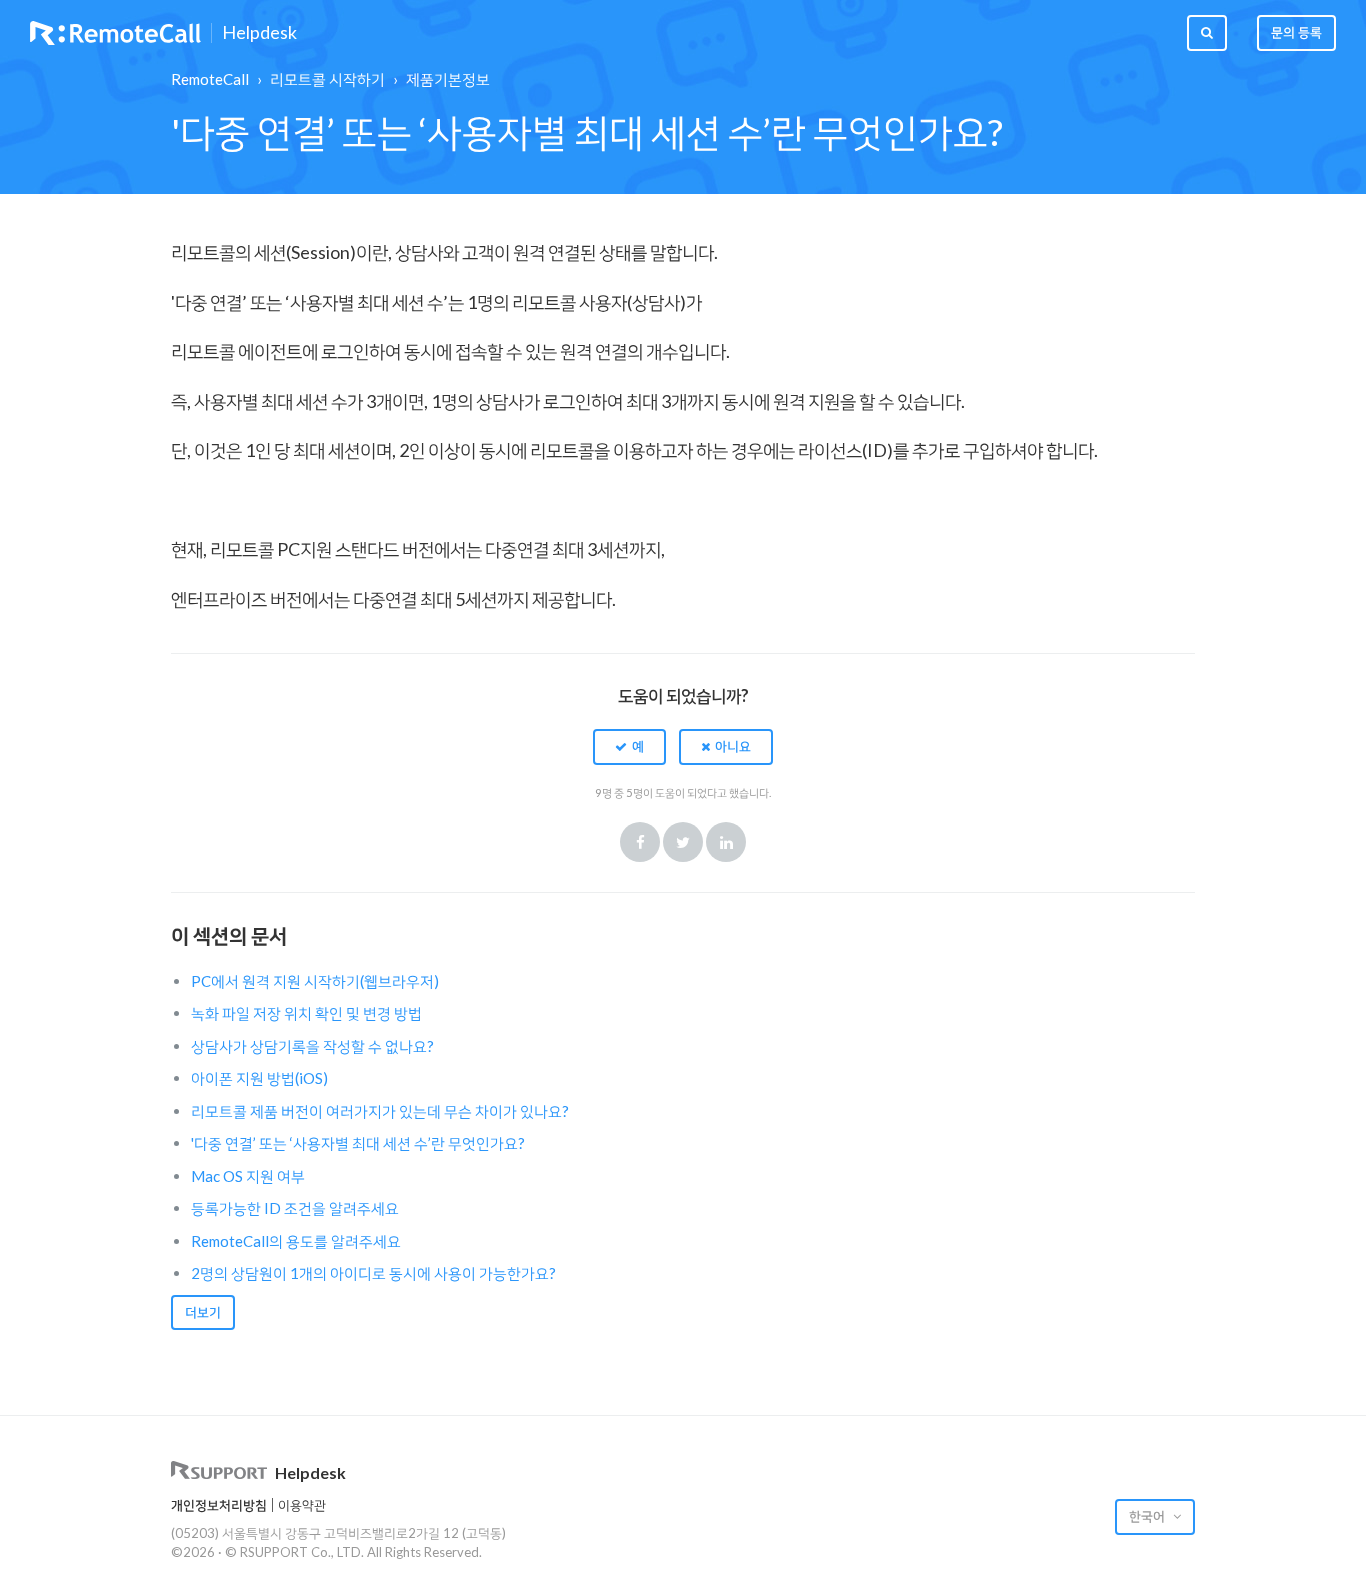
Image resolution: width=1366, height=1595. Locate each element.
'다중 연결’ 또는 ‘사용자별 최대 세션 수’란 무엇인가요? (358, 1143)
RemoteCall (210, 79)
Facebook (640, 842)
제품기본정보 (448, 79)
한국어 (1148, 1516)
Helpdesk (259, 33)
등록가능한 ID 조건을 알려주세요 (295, 1208)
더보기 (203, 1312)
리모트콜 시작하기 (327, 79)
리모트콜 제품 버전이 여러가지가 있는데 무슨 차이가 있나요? (380, 1111)
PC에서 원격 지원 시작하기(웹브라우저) (315, 981)
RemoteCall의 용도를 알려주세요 (296, 1241)
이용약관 (302, 1505)
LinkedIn (726, 842)
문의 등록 (1296, 32)
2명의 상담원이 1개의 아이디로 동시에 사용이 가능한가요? (373, 1273)
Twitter (683, 842)
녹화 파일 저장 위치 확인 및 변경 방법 (306, 1013)
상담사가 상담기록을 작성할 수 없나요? (312, 1046)
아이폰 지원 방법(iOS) (259, 1078)
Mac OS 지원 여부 (248, 1176)
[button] (629, 747)
